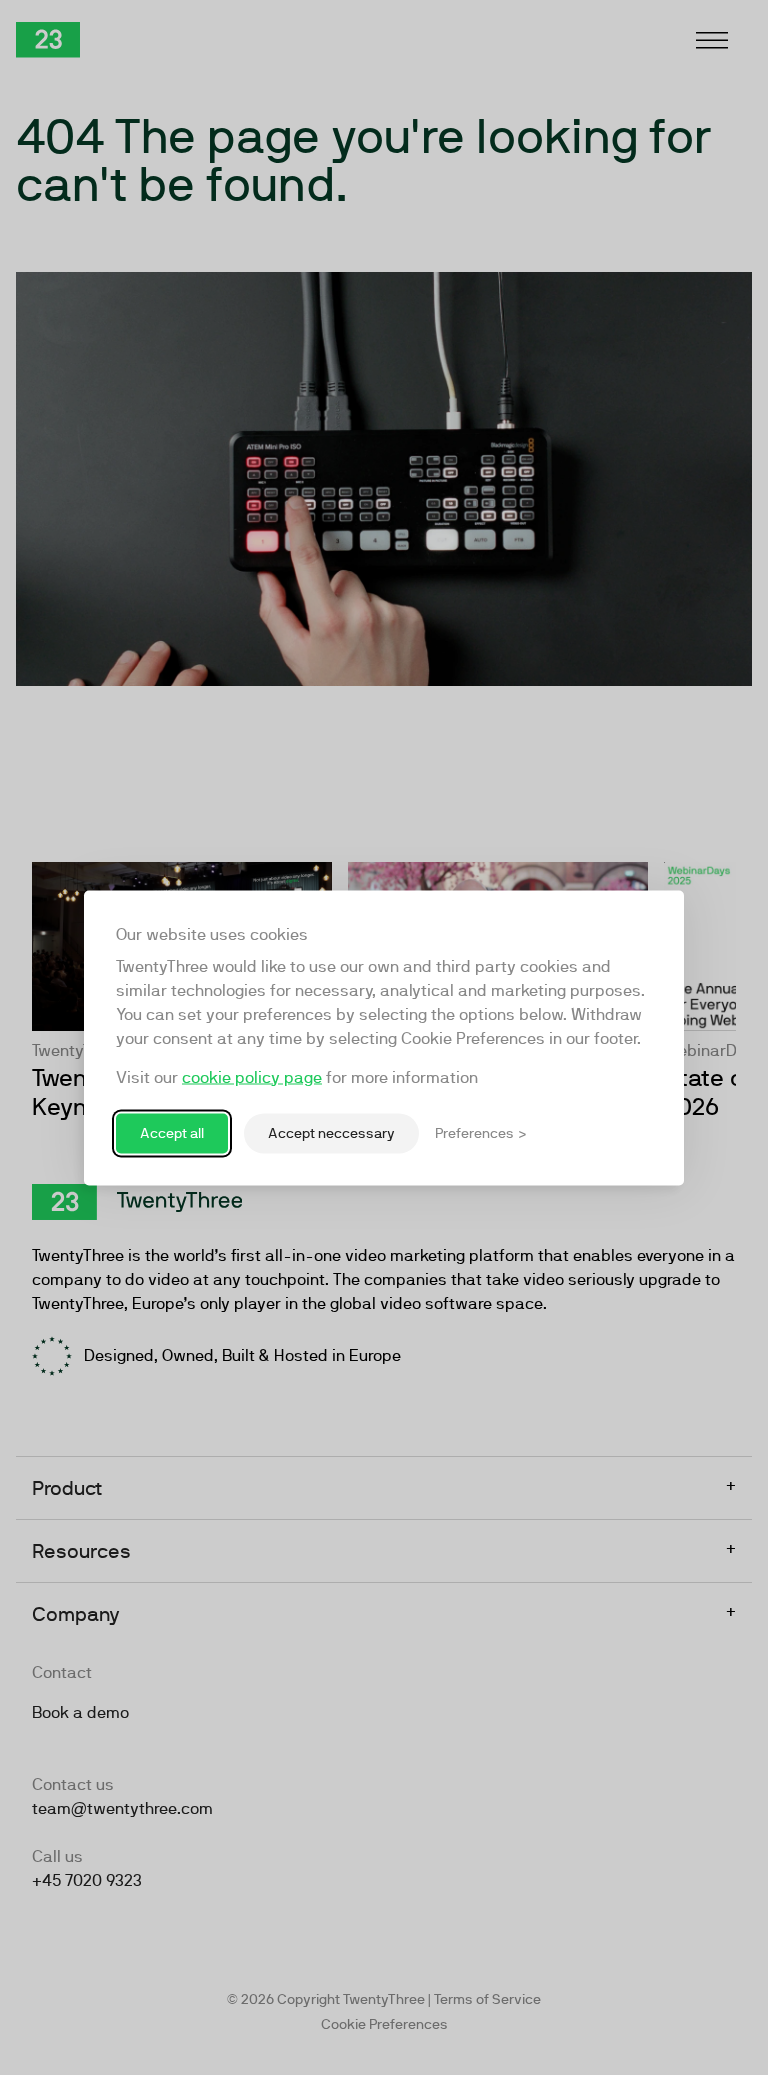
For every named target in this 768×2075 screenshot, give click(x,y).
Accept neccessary (331, 1133)
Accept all (172, 1133)
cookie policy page (252, 1076)
